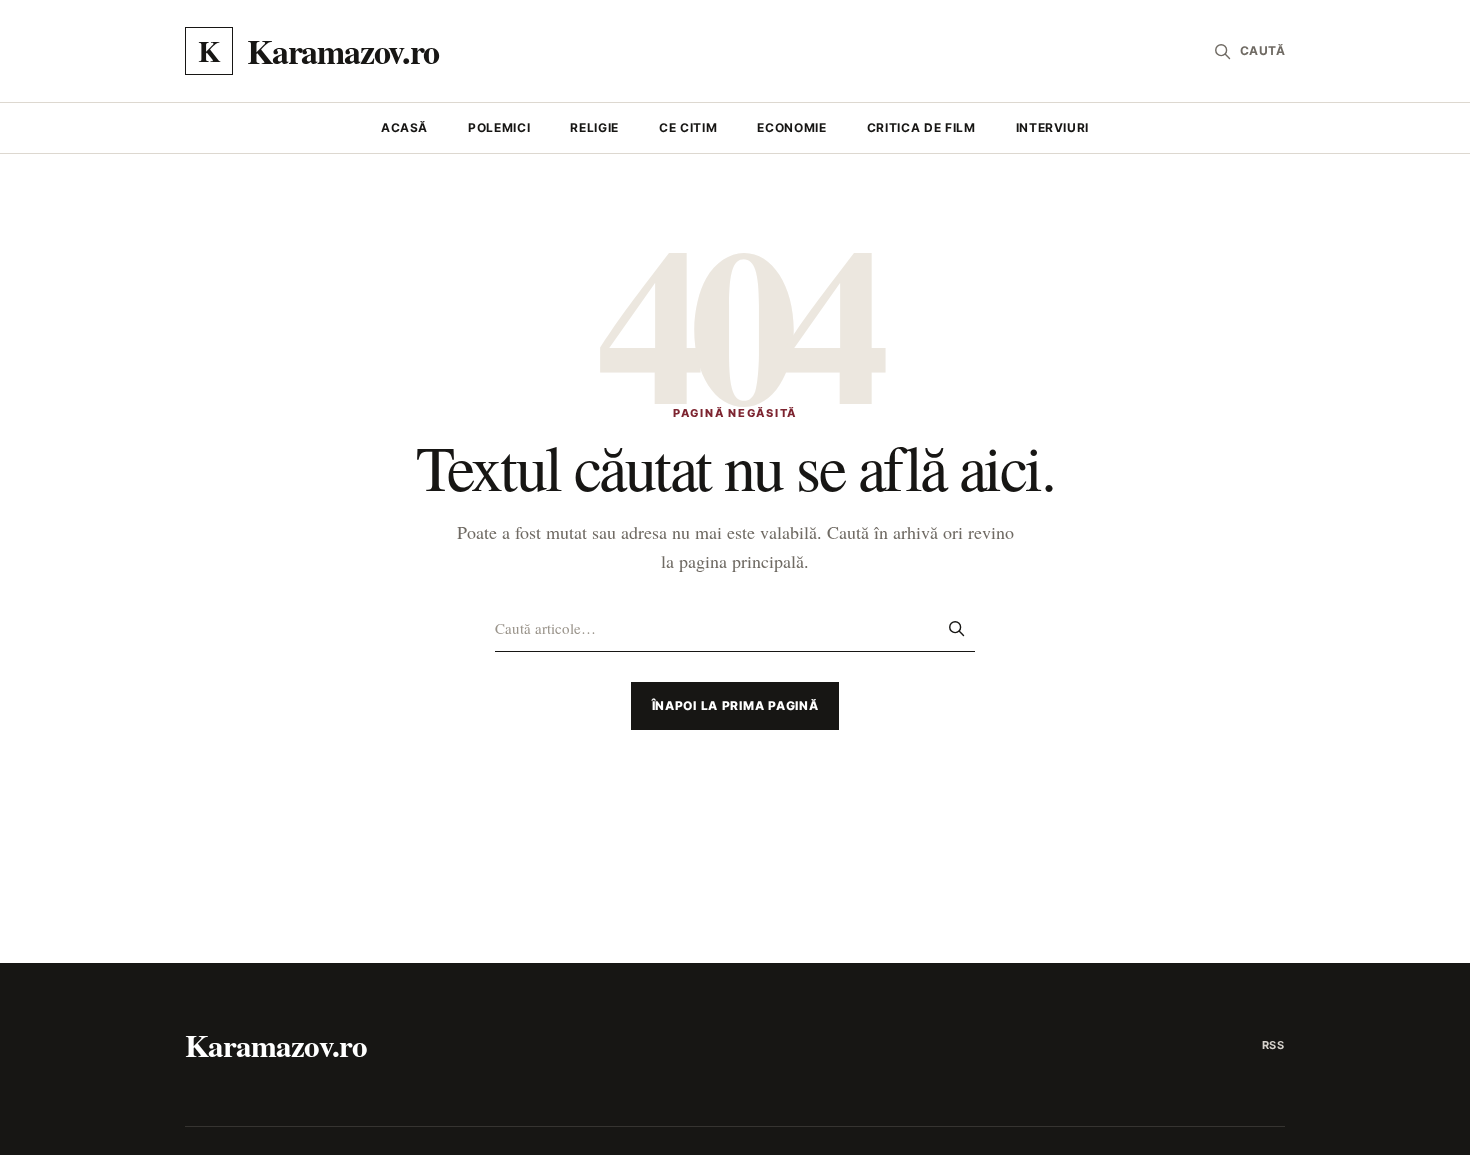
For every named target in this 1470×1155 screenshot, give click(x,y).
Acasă (404, 127)
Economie (791, 127)
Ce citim (688, 127)
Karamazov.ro (276, 1045)
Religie (594, 127)
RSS (1273, 1045)
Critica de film (921, 127)
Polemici (499, 127)
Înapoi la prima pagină (735, 705)
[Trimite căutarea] (956, 628)
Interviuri (1053, 127)
